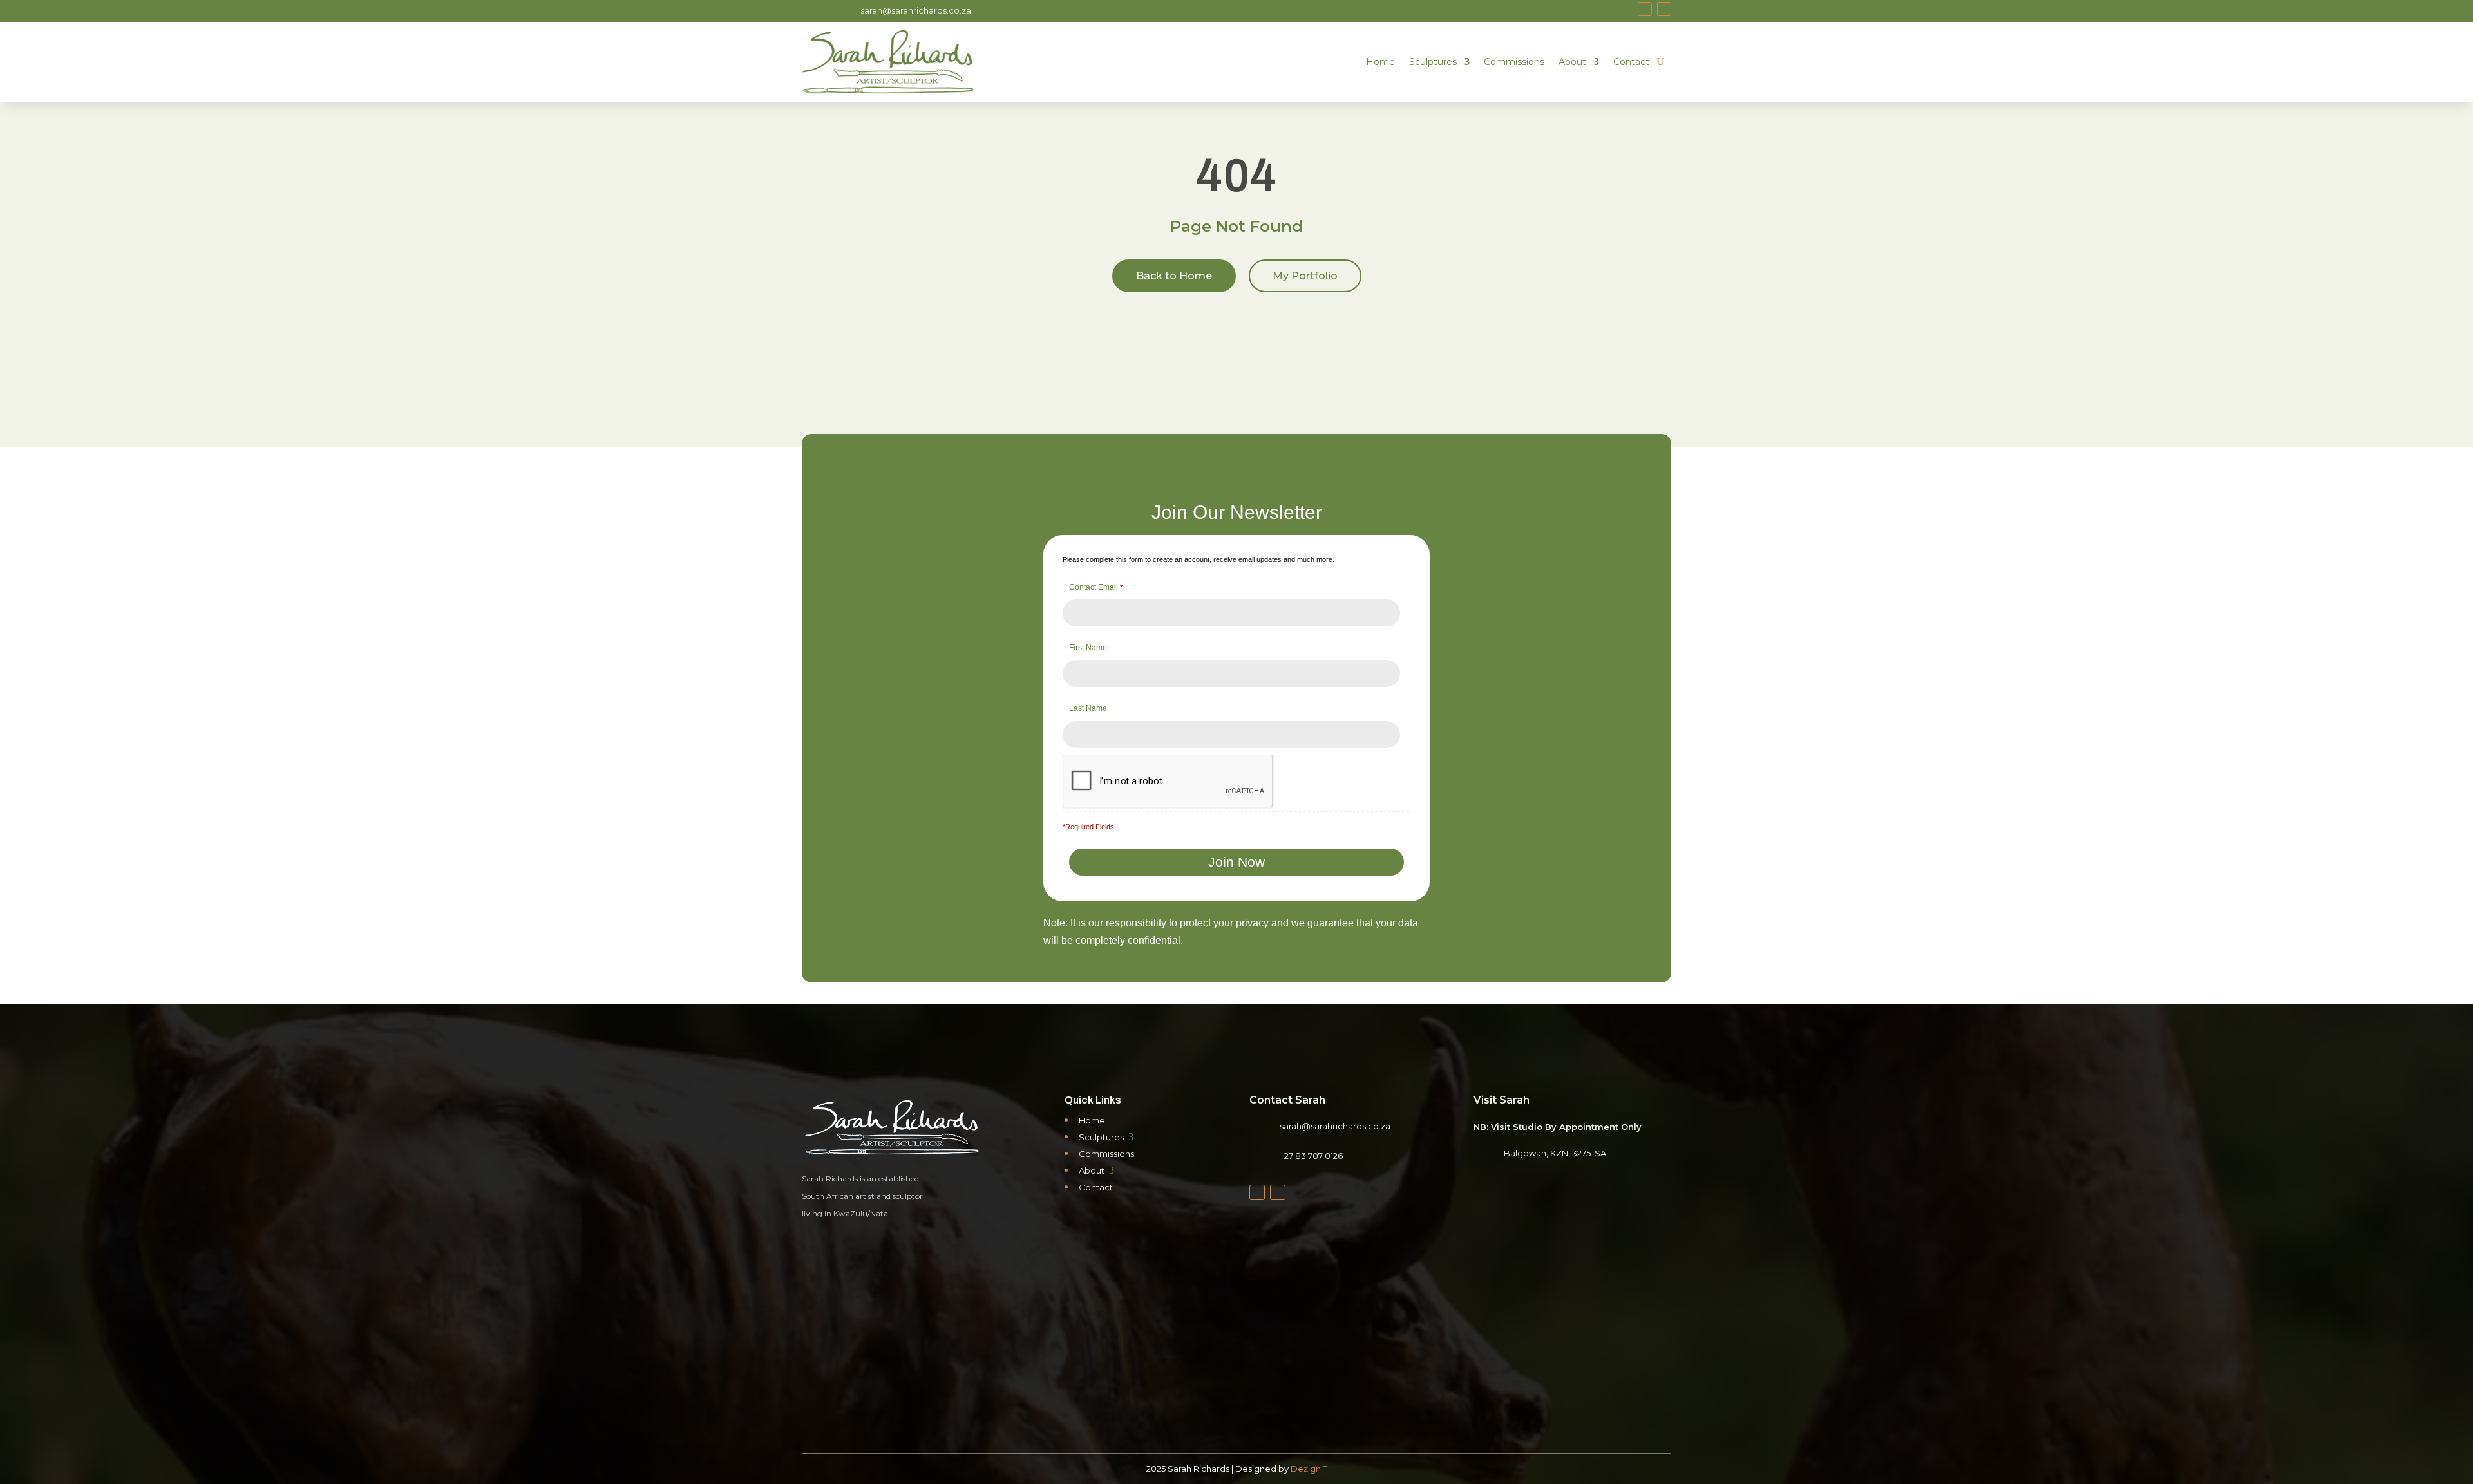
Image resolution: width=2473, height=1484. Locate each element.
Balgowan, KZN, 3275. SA (1555, 1153)
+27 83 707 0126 (1311, 1156)
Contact (1631, 62)
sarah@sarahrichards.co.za (916, 10)
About (1572, 62)
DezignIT (1309, 1469)
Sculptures (1433, 62)
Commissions (1514, 62)
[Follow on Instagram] (1664, 9)
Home (1380, 62)
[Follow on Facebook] (1645, 9)
